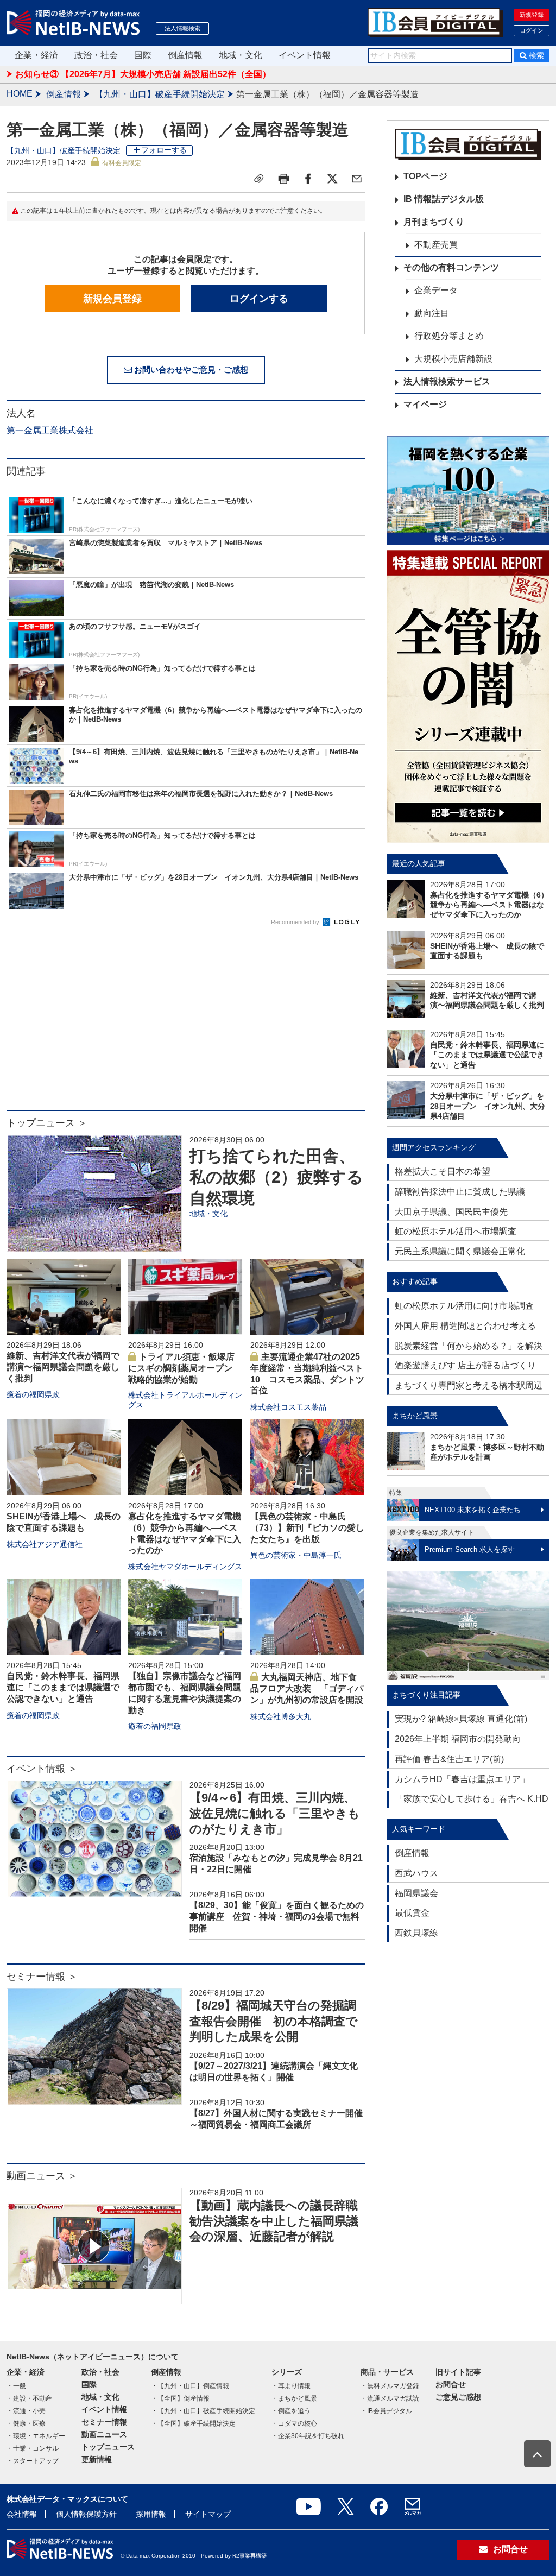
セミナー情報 (104, 2422)
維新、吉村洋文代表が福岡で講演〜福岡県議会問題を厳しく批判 (63, 1367)
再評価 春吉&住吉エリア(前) (449, 1759)
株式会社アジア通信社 (45, 1544)
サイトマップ (208, 2514)
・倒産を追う (291, 2411)
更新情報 (97, 2459)
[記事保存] (259, 179)
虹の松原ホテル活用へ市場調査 (456, 1231)
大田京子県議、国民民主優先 (451, 1212)
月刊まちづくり (434, 222)
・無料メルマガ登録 (390, 2386)
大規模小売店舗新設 (453, 359)
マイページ (425, 404)
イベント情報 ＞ (42, 1769)
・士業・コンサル (33, 2448)
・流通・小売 (26, 2411)
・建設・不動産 (29, 2398)
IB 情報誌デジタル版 (444, 199)
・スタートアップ (33, 2461)
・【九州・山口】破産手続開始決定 (203, 2411)
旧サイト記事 (458, 2372)
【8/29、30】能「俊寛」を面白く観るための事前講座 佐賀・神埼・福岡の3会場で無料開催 (277, 1917)
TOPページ (425, 176)
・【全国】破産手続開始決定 (193, 2423)
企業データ (436, 290)
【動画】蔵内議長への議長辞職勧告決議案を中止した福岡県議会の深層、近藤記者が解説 (274, 2221)
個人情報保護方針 (86, 2514)
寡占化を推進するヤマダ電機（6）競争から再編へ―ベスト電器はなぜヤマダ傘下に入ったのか (489, 905)
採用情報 (151, 2514)
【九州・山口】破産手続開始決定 (160, 94)
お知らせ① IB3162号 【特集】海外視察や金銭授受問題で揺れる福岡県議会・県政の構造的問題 (201, 74)
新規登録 (532, 15)
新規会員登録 (112, 299)
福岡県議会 (416, 1893)
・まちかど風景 (294, 2398)
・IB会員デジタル (386, 2411)
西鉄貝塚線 (416, 1933)
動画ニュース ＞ (42, 2176)
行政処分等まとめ (449, 336)
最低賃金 (412, 1913)
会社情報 (22, 2514)
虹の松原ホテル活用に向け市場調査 (464, 1306)
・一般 (16, 2386)
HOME (20, 94)
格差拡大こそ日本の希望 (443, 1172)
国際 (143, 55)
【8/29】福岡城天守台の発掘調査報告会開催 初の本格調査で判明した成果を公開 (274, 2021)
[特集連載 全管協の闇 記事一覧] (468, 696)
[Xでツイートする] (332, 179)
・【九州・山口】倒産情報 (190, 2386)
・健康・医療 (26, 2423)
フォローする (164, 150)
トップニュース (108, 2447)
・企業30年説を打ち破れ (308, 2436)
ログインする (259, 299)
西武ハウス (416, 1873)
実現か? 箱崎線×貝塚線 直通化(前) (461, 1719)
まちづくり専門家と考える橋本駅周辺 (469, 1385)
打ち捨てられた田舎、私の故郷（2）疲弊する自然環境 (276, 1177)
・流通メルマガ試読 (390, 2398)
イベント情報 (305, 55)
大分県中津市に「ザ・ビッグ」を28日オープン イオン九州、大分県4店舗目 (488, 1106)
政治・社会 (96, 55)
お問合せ (451, 2384)
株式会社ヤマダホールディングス (185, 1567)
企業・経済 (36, 55)
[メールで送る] (357, 179)
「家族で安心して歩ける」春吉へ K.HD (472, 1799)
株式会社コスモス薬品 (288, 1407)
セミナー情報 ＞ (42, 1977)
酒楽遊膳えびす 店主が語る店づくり (465, 1365)
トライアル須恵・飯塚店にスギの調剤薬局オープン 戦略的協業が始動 (185, 1368)
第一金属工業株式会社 (50, 430)
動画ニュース (104, 2434)
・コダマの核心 (294, 2423)
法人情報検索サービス (447, 381)
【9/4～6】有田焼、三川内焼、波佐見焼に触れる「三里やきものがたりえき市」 (275, 1813)
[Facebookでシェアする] (308, 179)
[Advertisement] (186, 1023)
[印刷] (283, 179)
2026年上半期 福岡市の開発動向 (458, 1739)
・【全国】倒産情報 (180, 2398)
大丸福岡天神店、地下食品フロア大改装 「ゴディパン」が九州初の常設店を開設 (307, 1688)
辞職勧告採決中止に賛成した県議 (460, 1192)
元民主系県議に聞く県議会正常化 (460, 1251)
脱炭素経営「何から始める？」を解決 (469, 1346)
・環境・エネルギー (36, 2436)
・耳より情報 (291, 2386)
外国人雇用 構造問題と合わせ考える (465, 1326)
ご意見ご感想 (458, 2397)
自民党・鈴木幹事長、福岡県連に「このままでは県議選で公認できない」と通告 (63, 1687)
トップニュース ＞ (47, 1123)
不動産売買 (436, 245)
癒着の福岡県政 (33, 1394)
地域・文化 (241, 55)
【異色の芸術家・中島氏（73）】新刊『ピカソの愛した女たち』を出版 (307, 1528)
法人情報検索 (182, 28)
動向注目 (432, 313)
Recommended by (296, 922)
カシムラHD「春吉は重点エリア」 (462, 1779)
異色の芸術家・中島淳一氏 (296, 1555)
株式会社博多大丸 (281, 1716)
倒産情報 (185, 55)
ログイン (532, 30)
